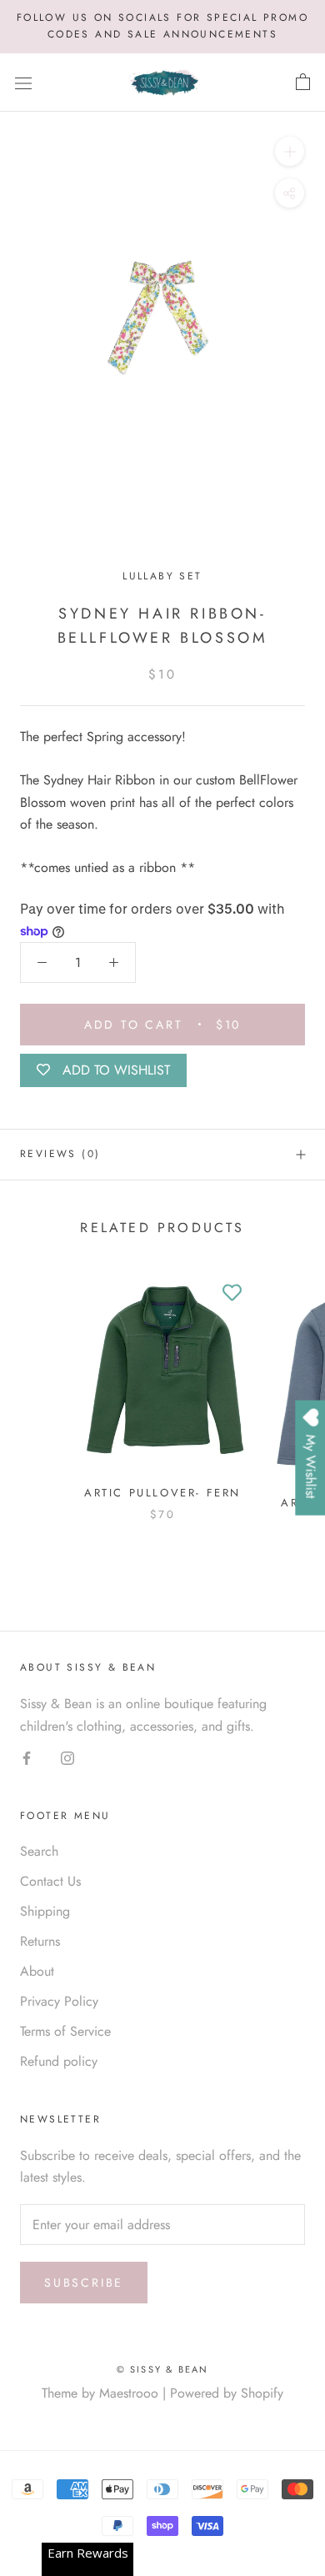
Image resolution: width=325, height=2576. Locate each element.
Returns (40, 1941)
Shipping (45, 1911)
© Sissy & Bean (163, 2369)
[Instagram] (67, 1757)
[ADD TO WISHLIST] (232, 1294)
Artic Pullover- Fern (162, 1493)
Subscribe (84, 2283)
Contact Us (50, 1881)
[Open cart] (303, 83)
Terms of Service (65, 2031)
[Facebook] (27, 1757)
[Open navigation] (23, 83)
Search (39, 1851)
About (37, 1971)
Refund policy (59, 2061)
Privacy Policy (59, 2001)
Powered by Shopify (227, 2393)
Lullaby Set (162, 576)
